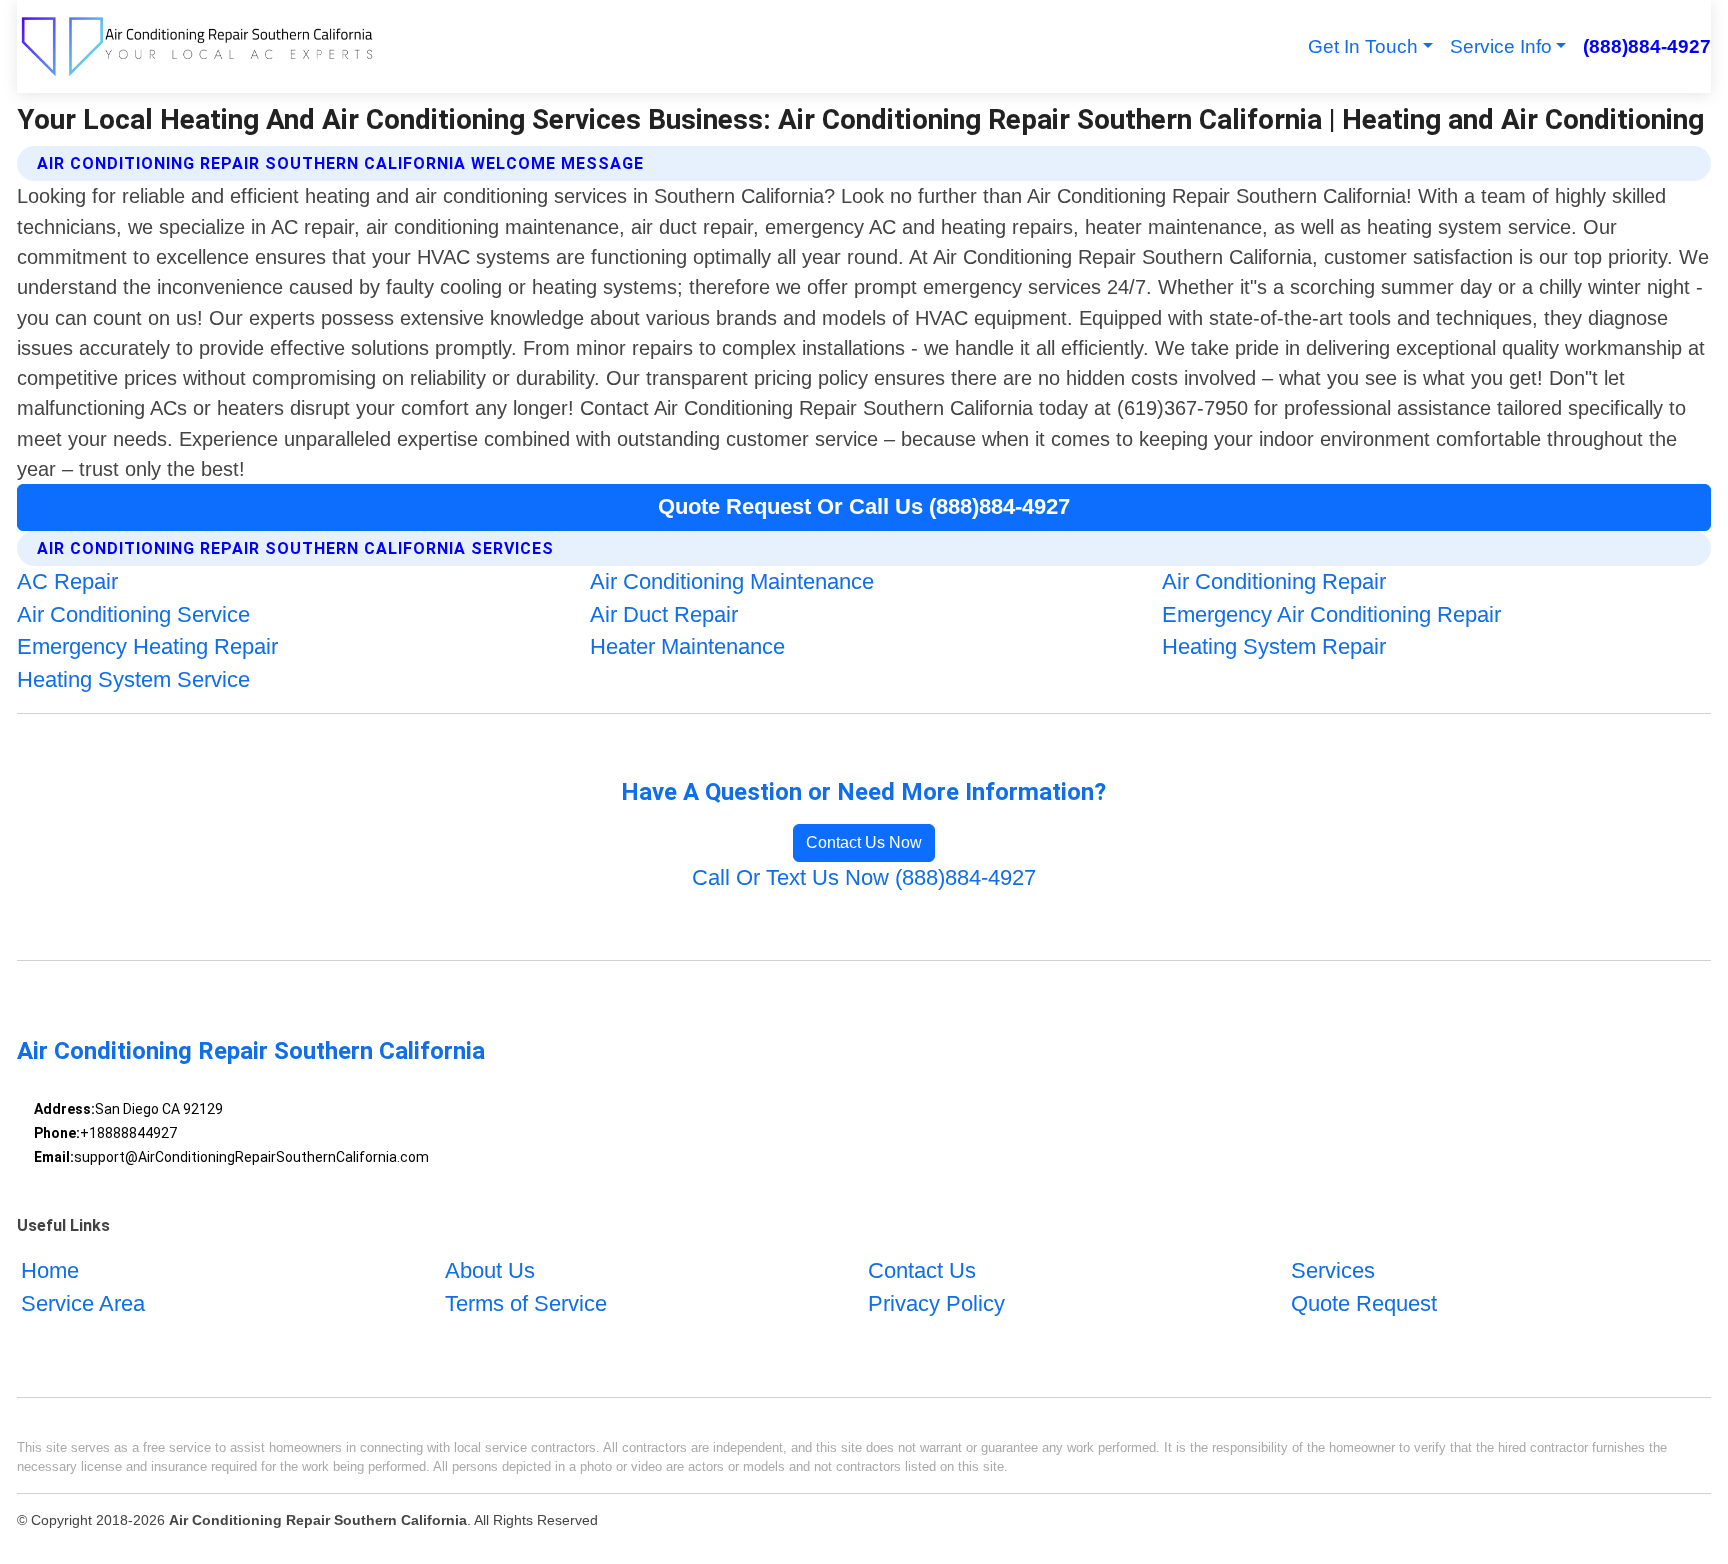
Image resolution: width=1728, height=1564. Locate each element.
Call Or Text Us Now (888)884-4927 (864, 877)
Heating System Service (133, 679)
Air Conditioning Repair (1274, 581)
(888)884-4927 (1646, 46)
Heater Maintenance (687, 646)
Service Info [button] (1501, 46)
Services (1333, 1270)
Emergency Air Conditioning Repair (1331, 614)
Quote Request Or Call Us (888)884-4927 (864, 506)
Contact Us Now (864, 842)
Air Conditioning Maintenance (732, 581)
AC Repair (67, 581)
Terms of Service (526, 1303)
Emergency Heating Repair (147, 646)
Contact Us (922, 1270)
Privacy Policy (936, 1303)
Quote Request (1364, 1303)
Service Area (83, 1303)
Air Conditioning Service (133, 614)
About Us (490, 1270)
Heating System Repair (1274, 646)
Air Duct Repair (664, 614)
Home (50, 1270)
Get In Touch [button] (1363, 46)
